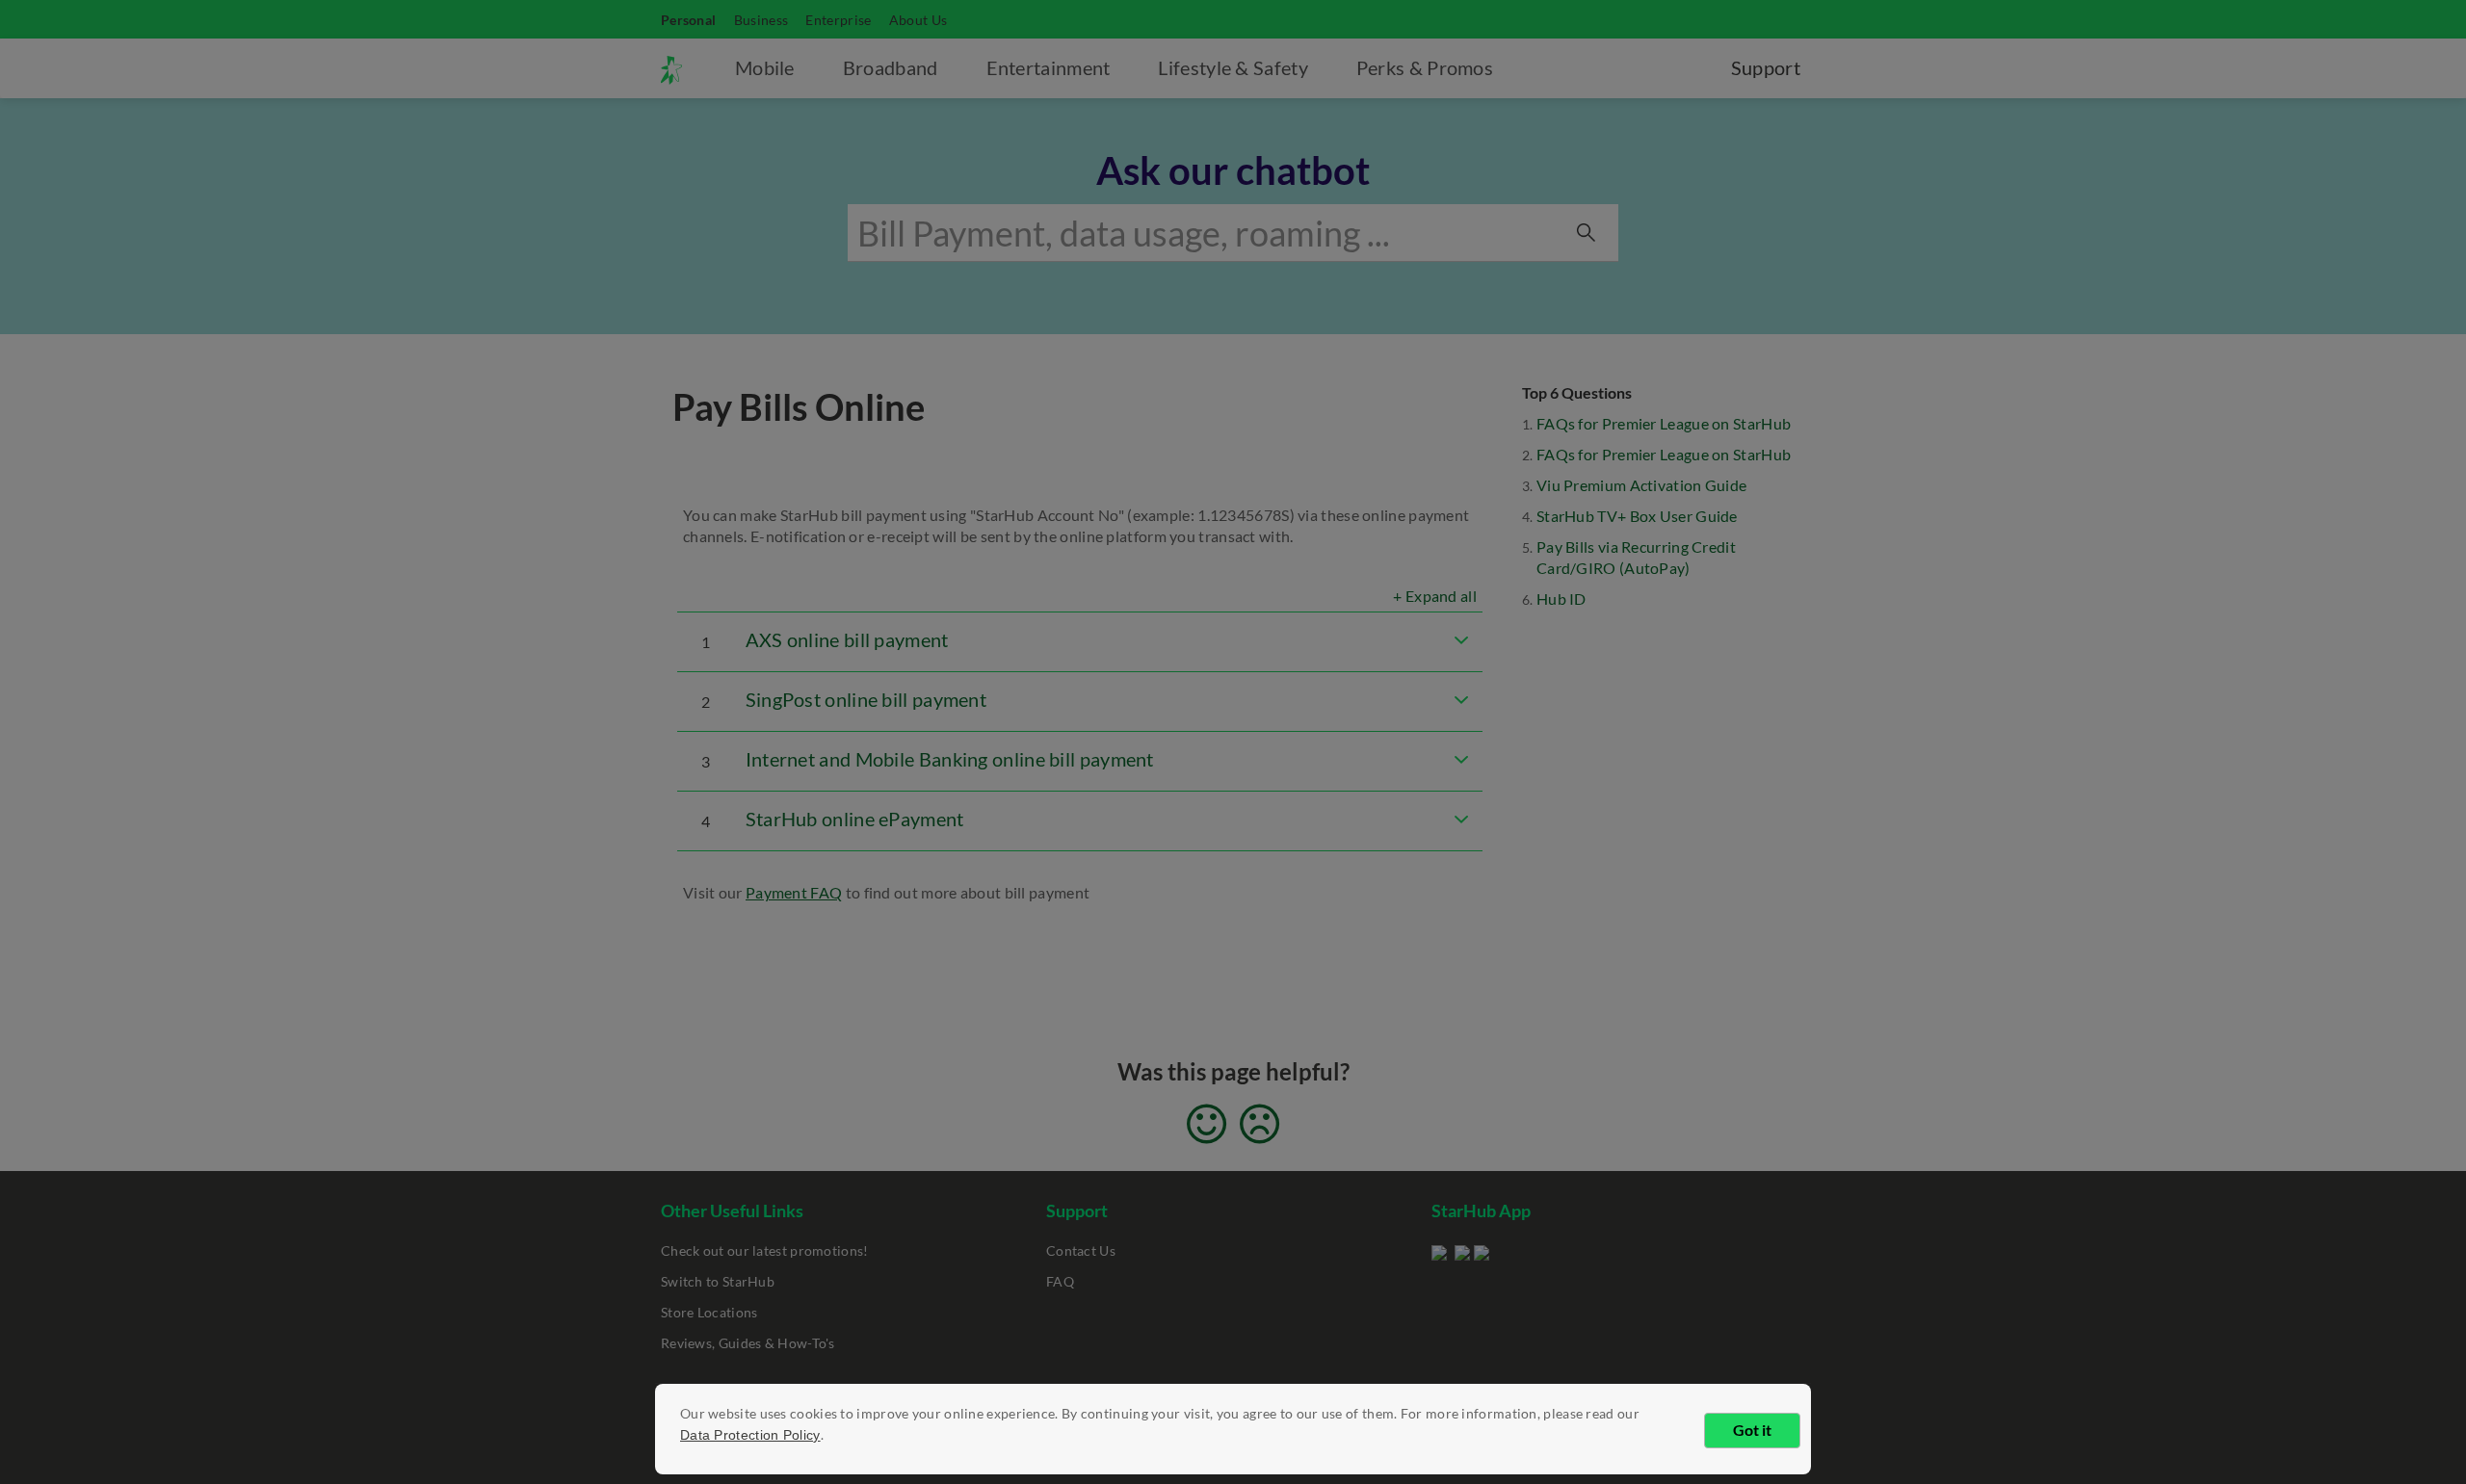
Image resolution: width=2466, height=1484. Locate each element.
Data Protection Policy (750, 1435)
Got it (1752, 1430)
